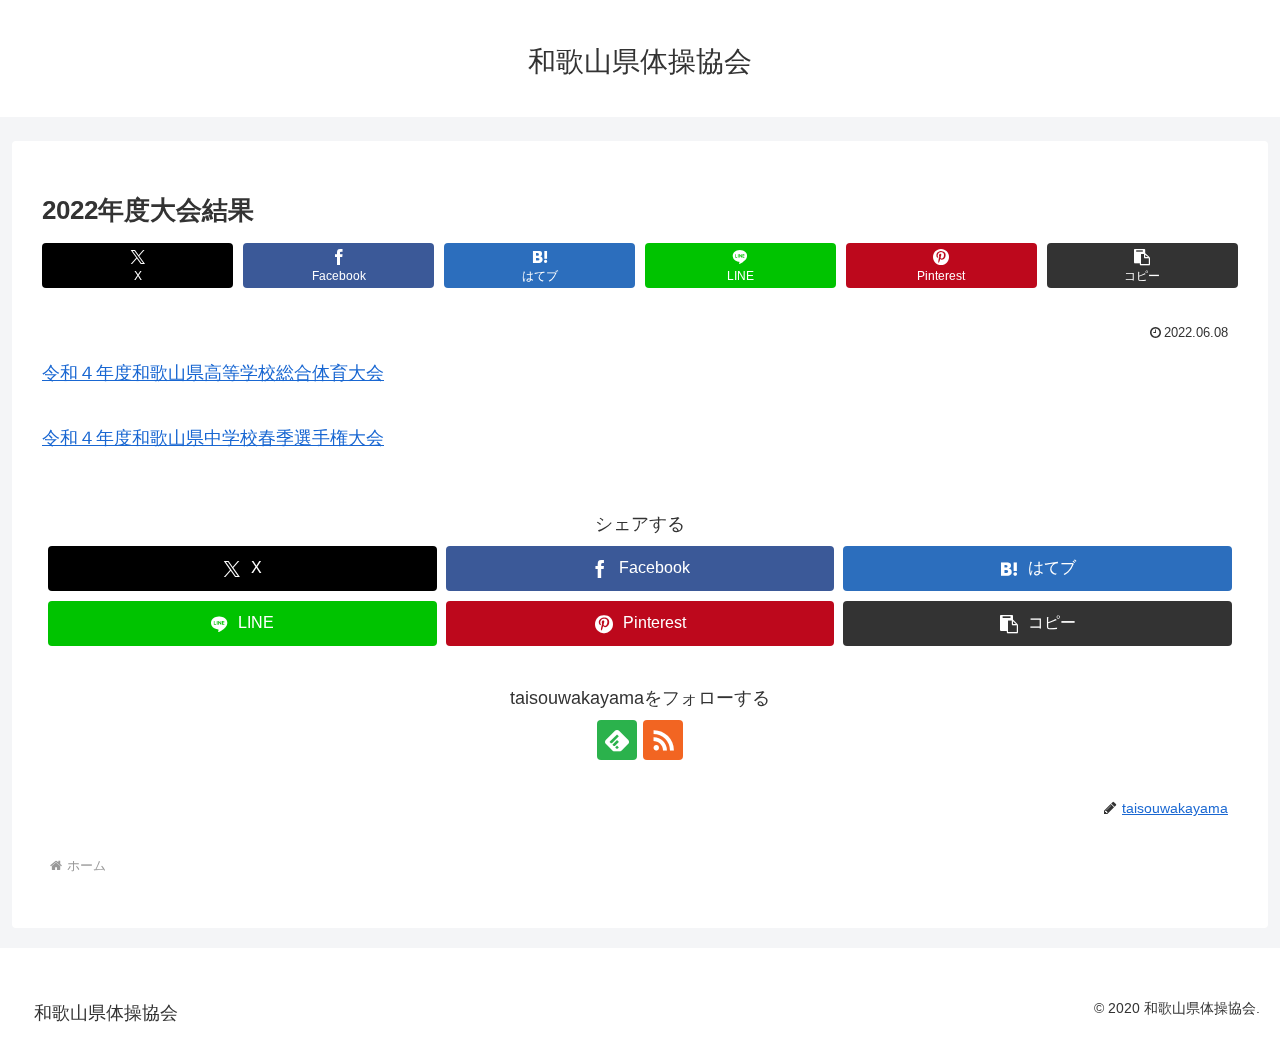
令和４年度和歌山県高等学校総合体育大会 (213, 373)
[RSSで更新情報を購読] (663, 740)
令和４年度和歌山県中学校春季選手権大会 (213, 438)
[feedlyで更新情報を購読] (617, 740)
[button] (1142, 265)
